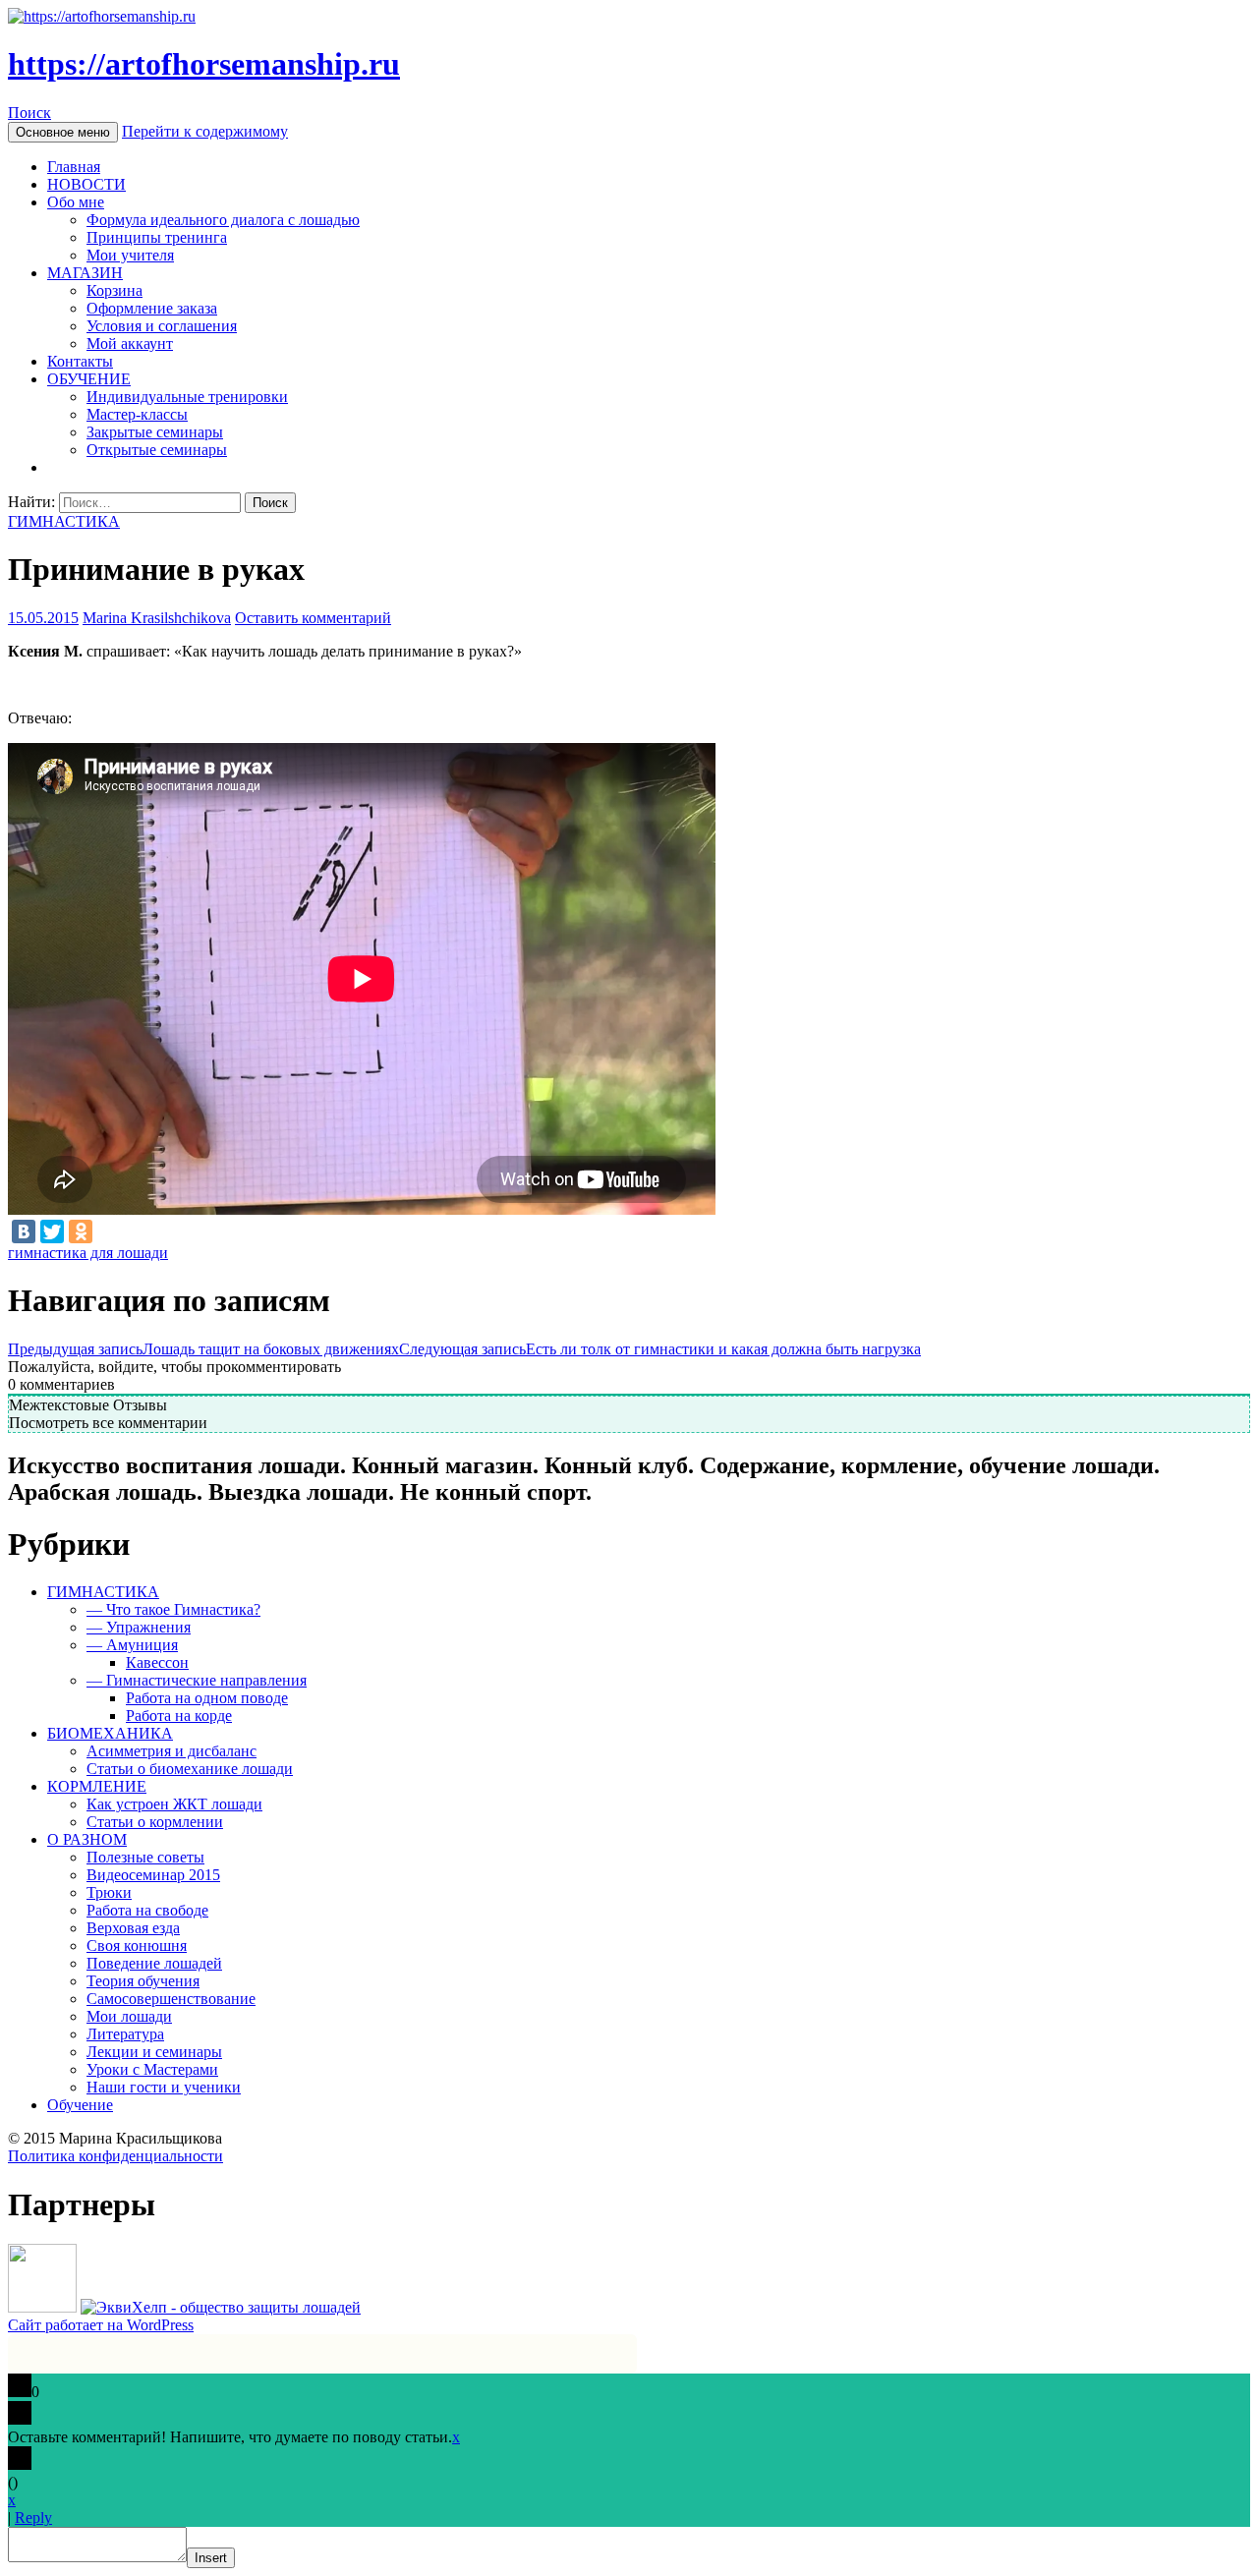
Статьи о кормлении (155, 1822)
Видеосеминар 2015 (153, 1875)
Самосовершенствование (171, 1999)
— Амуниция (132, 1645)
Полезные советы (145, 1857)
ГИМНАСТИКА (64, 521)
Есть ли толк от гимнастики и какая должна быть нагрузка (660, 1349)
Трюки (109, 1892)
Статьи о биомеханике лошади (190, 1769)
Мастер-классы (137, 414)
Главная (74, 167)
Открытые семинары (157, 450)
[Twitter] (52, 1231)
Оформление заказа (152, 308)
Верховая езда (133, 1928)
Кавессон (157, 1662)
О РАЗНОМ (87, 1839)
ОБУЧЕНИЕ (89, 379)
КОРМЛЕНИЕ (97, 1786)
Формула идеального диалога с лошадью (223, 220)
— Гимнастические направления (197, 1680)
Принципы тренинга (157, 237)
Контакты (80, 361)
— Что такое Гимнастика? (173, 1609)
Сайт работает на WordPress (101, 2325)
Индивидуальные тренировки (187, 397)
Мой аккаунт (130, 343)
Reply (33, 2518)
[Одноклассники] (81, 1231)
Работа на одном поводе (207, 1698)
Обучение (80, 2105)
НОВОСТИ (86, 184)
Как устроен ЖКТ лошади (174, 1804)
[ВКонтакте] (24, 1231)
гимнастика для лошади (88, 1253)
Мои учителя (130, 255)
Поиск (29, 113)
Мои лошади (129, 2016)
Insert (211, 2558)
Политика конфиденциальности (115, 2156)
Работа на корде (179, 1716)
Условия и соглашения (162, 326)
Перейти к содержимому (205, 131)
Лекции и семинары (154, 2052)
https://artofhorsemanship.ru (204, 64)
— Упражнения (139, 1627)
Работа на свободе (147, 1910)
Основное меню (63, 132)
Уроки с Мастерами (152, 2069)
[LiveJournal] (109, 1231)
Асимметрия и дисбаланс (172, 1751)
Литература (125, 2034)
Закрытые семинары (155, 432)
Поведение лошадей (154, 1963)
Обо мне (76, 202)
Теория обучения (143, 1981)
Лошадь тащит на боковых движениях (203, 1349)
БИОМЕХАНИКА (110, 1733)
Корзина (114, 290)
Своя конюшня (137, 1946)
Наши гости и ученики (164, 2087)
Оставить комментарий (313, 618)
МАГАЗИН (85, 273)
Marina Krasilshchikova (157, 618)
